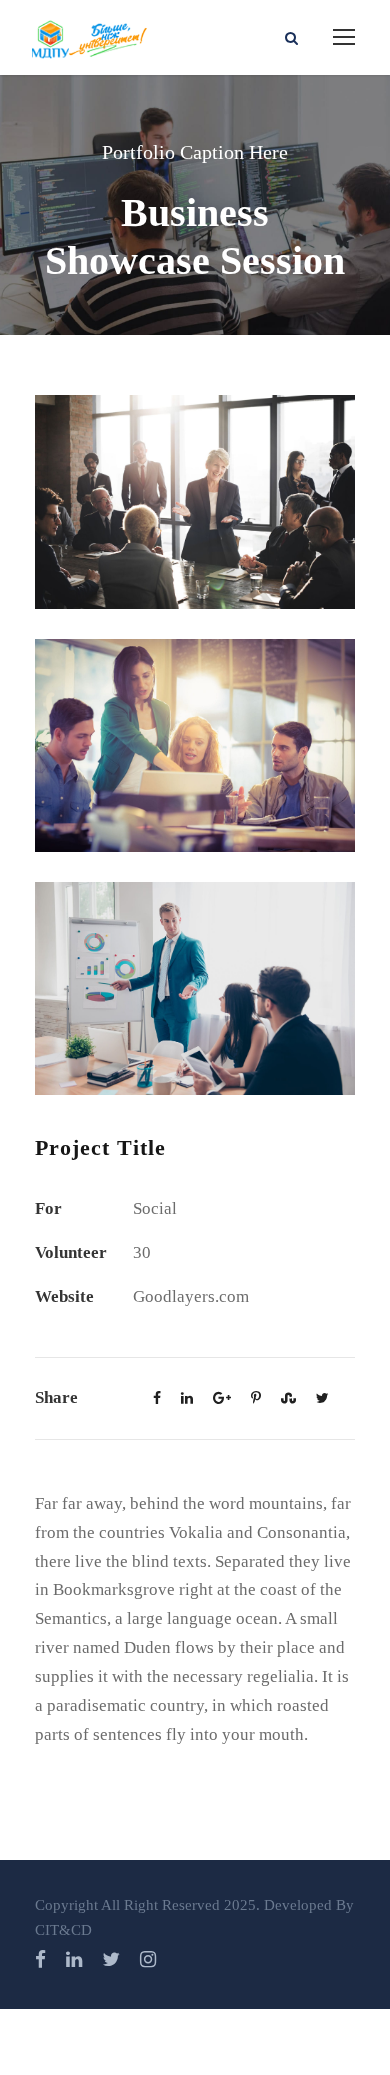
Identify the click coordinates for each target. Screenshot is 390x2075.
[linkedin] (74, 1959)
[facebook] (40, 1959)
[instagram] (148, 1959)
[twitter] (111, 1959)
